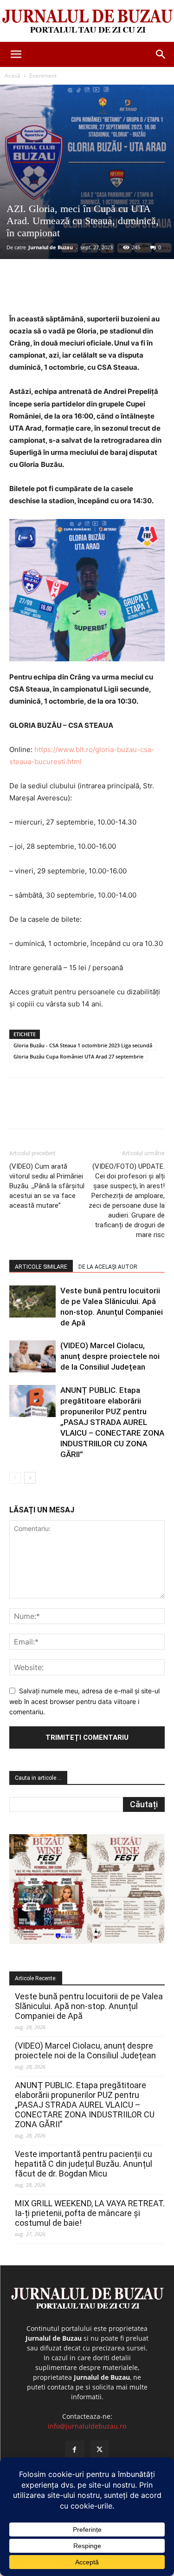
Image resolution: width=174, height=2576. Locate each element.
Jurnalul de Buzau (51, 247)
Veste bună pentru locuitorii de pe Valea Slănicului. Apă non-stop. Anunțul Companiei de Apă (89, 2006)
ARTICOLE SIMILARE (41, 1267)
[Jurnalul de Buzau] (87, 22)
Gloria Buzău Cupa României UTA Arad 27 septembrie (78, 1056)
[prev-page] (15, 1478)
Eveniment (43, 76)
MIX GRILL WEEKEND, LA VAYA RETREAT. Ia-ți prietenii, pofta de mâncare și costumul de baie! (90, 2213)
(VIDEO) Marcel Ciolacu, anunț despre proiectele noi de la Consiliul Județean (110, 1356)
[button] (16, 54)
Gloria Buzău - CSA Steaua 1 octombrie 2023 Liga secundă (83, 1045)
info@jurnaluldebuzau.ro (87, 2426)
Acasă (13, 76)
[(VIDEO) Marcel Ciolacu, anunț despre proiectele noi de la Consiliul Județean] (32, 1356)
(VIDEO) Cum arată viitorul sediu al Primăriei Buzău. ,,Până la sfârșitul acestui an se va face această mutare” (47, 1186)
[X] (69, 291)
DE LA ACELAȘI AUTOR (108, 1267)
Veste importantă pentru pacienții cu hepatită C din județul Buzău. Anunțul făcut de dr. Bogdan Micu (84, 2164)
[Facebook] (48, 291)
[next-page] (30, 1478)
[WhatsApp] (112, 291)
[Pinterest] (90, 291)
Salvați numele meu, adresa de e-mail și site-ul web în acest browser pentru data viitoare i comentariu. (84, 1701)
